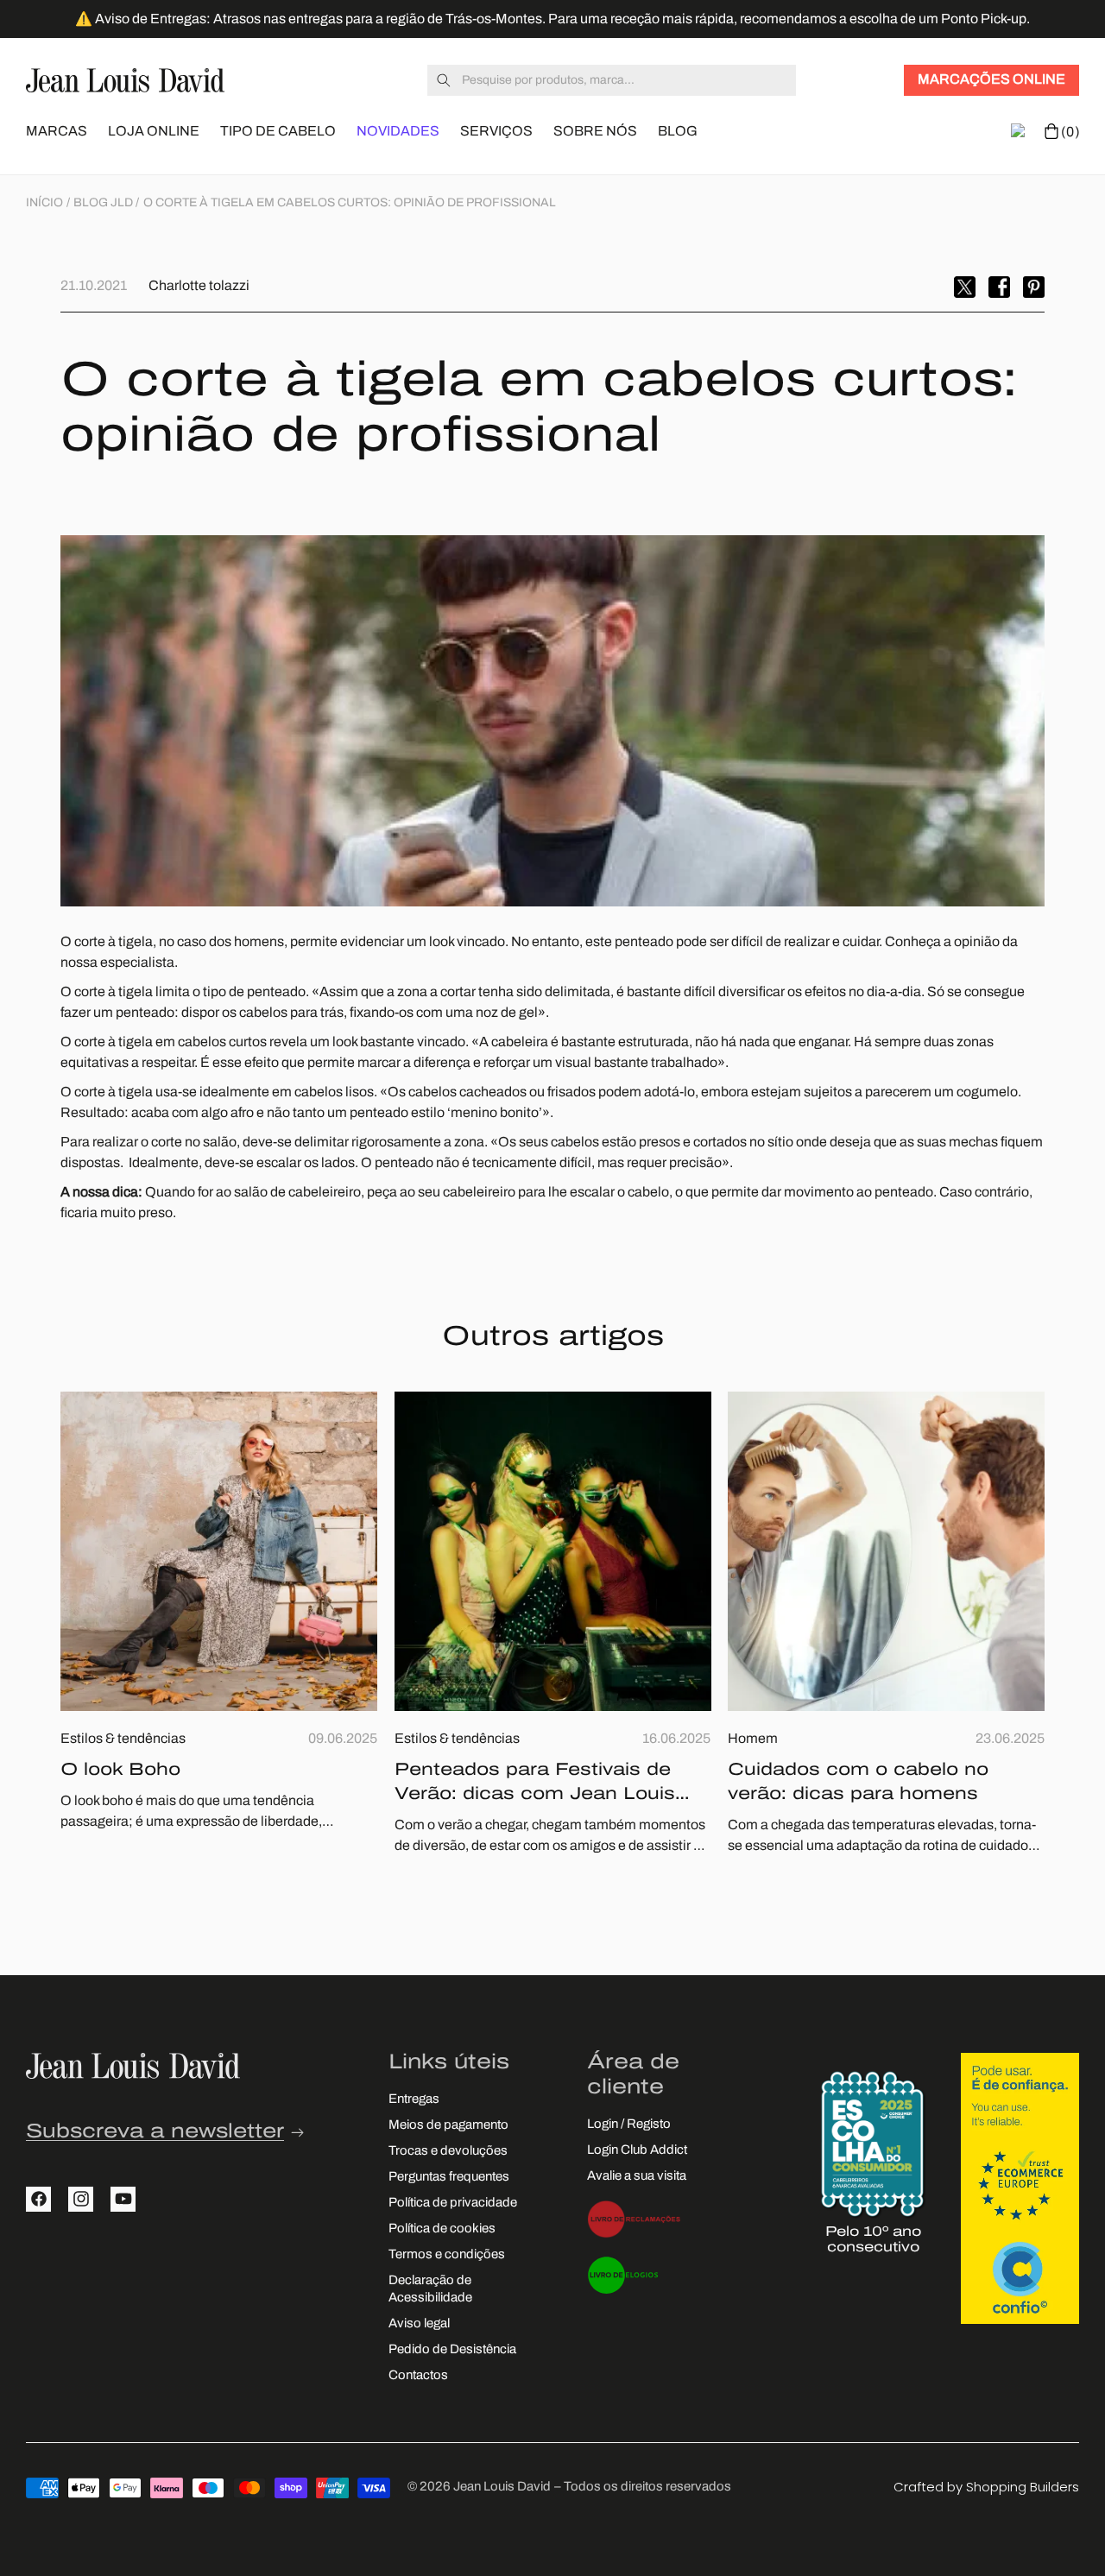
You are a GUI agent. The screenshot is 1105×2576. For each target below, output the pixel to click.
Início (44, 203)
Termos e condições (447, 2255)
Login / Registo (629, 2125)
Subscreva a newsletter (155, 2133)
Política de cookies (442, 2229)
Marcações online (991, 80)
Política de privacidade (453, 2203)
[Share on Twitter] (965, 287)
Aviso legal (419, 2324)
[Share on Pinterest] (1034, 287)
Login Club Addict (637, 2151)
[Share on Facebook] (999, 287)
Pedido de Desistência (452, 2350)
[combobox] (612, 80)
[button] (57, 130)
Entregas (414, 2100)
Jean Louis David (502, 2488)
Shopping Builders (1023, 2487)
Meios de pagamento (448, 2126)
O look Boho (120, 1771)
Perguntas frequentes (449, 2178)
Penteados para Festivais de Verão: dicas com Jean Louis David (535, 1784)
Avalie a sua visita (637, 2177)
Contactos (418, 2376)
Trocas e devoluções (448, 2152)
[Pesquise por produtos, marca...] (444, 80)
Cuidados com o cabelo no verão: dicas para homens (858, 1783)
